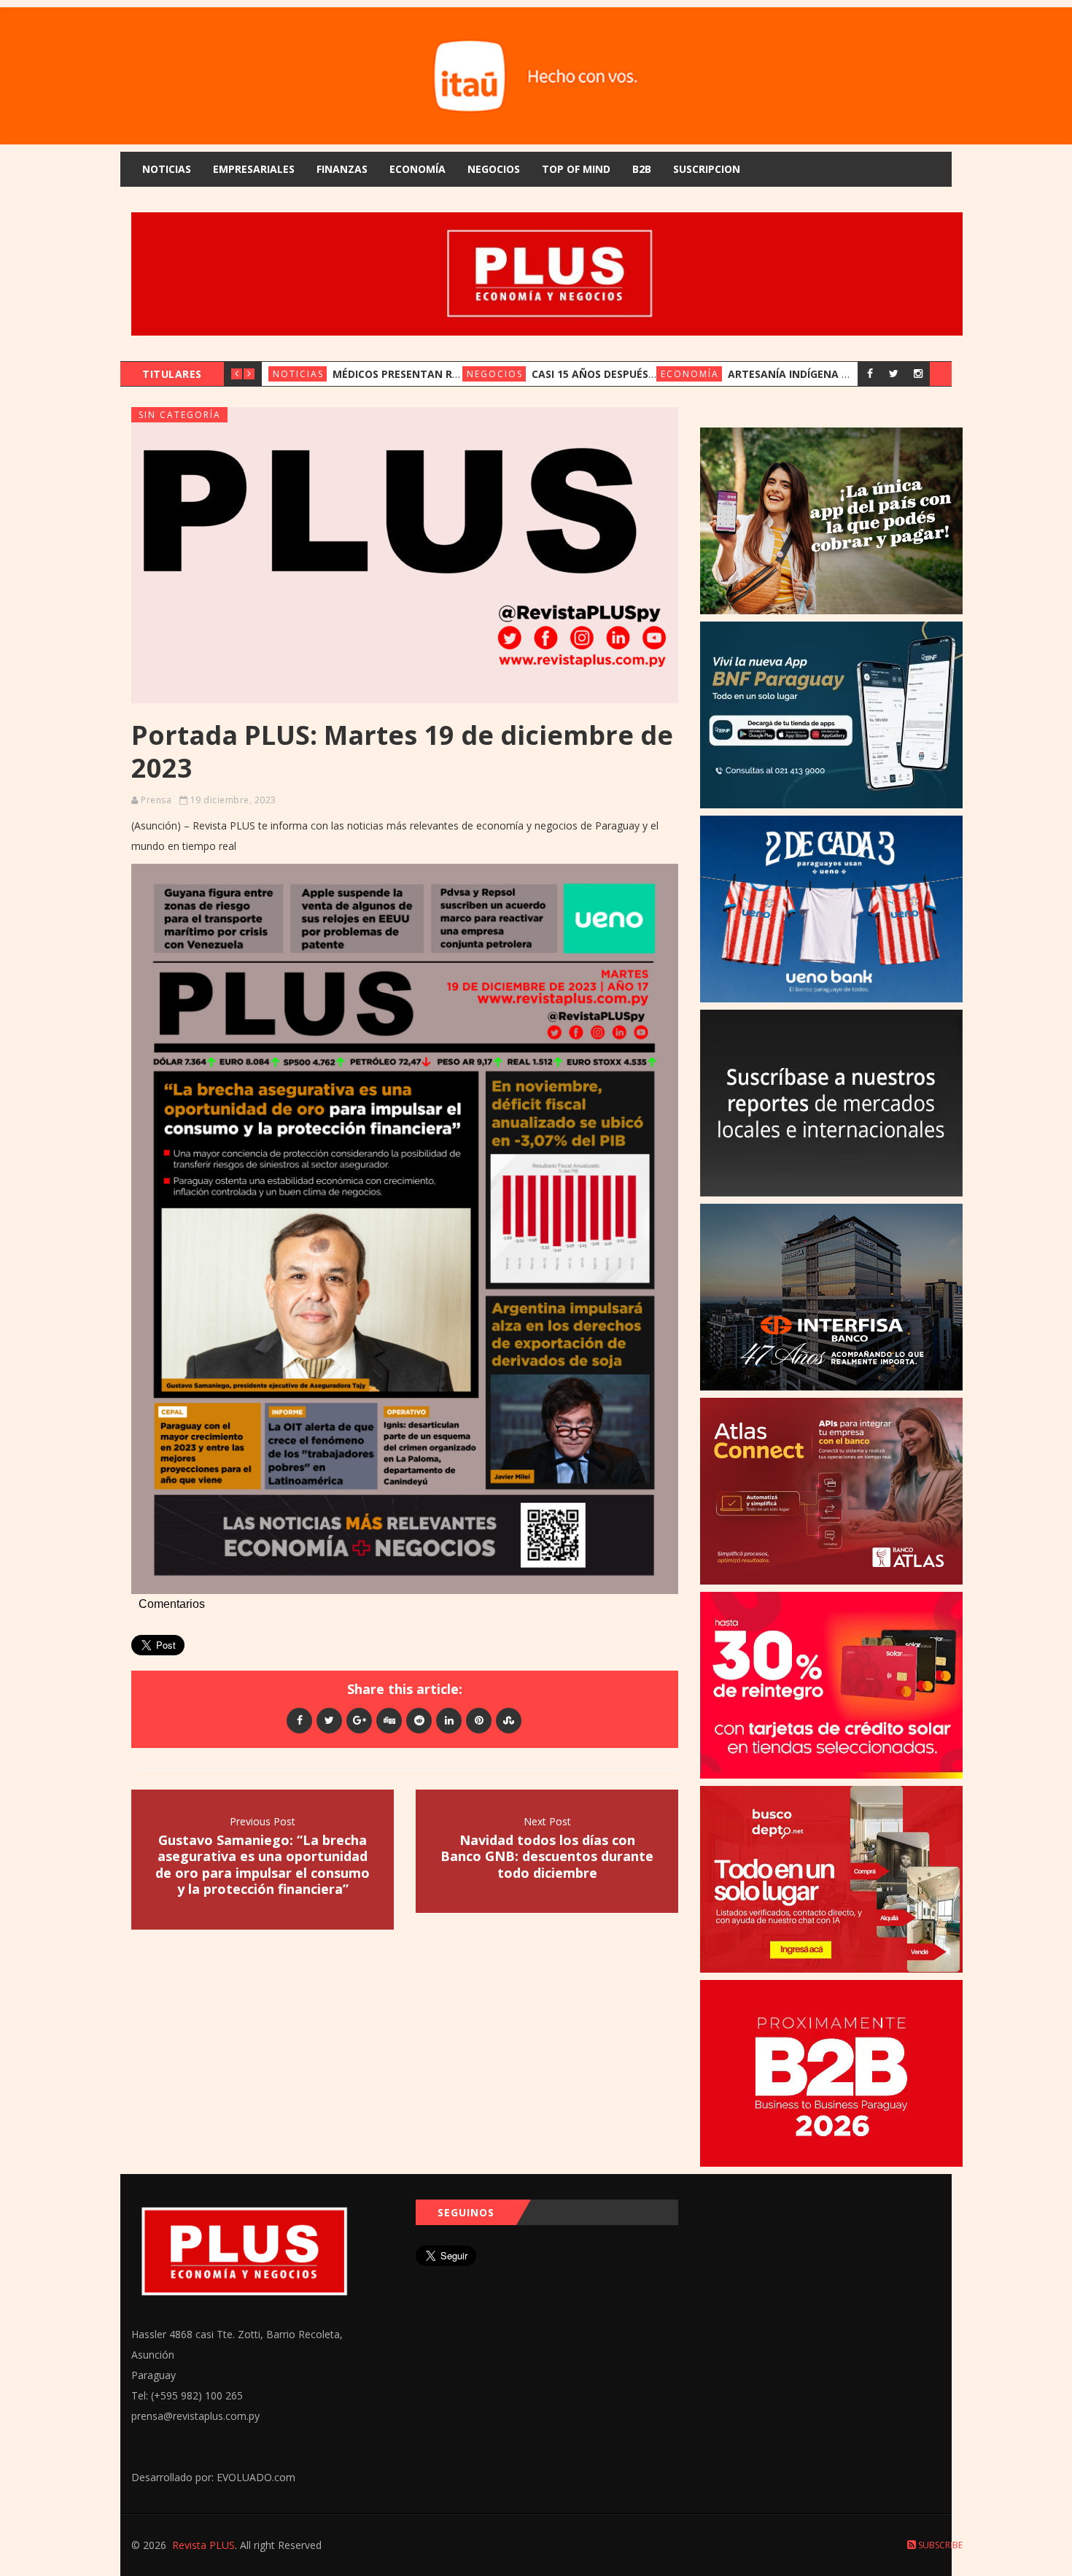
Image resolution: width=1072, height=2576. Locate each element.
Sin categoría (180, 415)
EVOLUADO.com (256, 2477)
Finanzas (342, 169)
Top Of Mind (576, 169)
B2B (642, 169)
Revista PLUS (203, 2545)
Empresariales (254, 169)
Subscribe (939, 2545)
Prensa (156, 800)
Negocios (494, 169)
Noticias (167, 169)
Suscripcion (707, 169)
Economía (417, 169)
